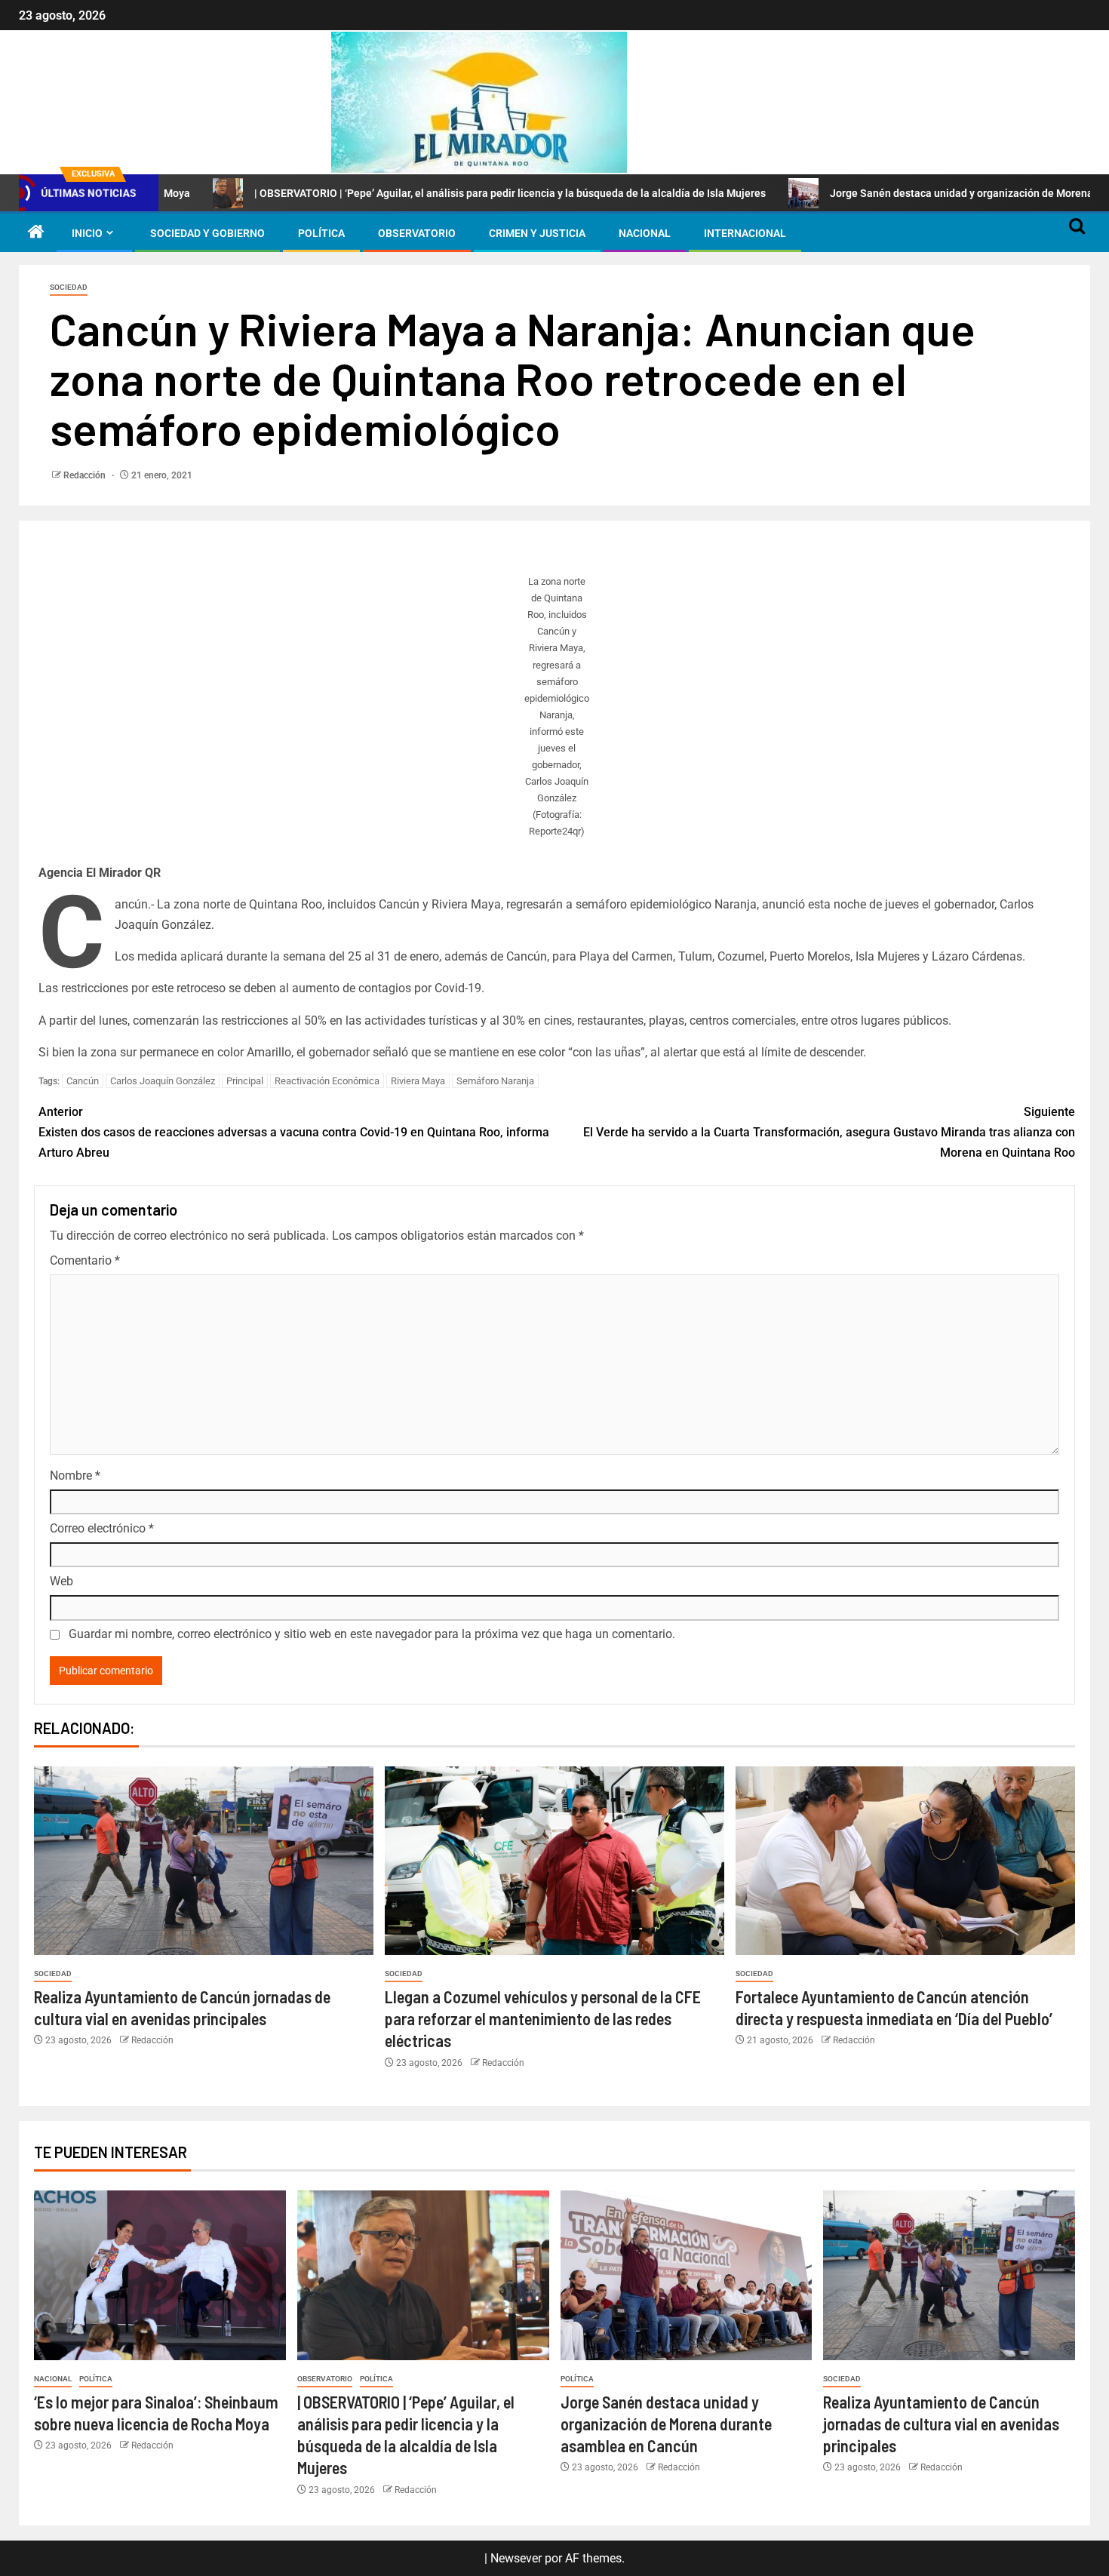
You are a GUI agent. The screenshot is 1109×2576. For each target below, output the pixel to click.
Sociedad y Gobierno (207, 233)
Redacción (86, 475)
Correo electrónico (102, 1528)
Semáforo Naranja (495, 1081)
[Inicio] (36, 233)
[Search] (1077, 233)
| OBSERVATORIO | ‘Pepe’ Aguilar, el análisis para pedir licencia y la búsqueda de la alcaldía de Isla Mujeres (419, 193)
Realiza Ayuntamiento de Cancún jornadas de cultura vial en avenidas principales (941, 2424)
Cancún (83, 1081)
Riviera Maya (418, 1081)
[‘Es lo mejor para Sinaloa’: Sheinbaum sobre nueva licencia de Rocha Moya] (160, 2275)
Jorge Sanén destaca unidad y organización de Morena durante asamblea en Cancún (666, 2424)
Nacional (645, 233)
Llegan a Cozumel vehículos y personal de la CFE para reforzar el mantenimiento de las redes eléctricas (543, 2019)
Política (321, 233)
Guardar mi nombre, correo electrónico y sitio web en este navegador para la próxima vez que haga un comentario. (372, 1634)
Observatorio (417, 233)
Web (61, 1581)
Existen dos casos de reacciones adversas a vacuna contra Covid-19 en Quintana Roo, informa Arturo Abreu (294, 1132)
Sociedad (69, 287)
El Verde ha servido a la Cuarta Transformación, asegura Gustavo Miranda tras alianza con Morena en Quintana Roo (829, 1132)
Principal (245, 1081)
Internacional (745, 233)
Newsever (516, 2558)
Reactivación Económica (327, 1081)
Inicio (87, 233)
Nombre (75, 1476)
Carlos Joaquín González (163, 1081)
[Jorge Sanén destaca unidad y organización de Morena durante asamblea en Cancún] (687, 2275)
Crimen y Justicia (537, 233)
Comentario (85, 1260)
